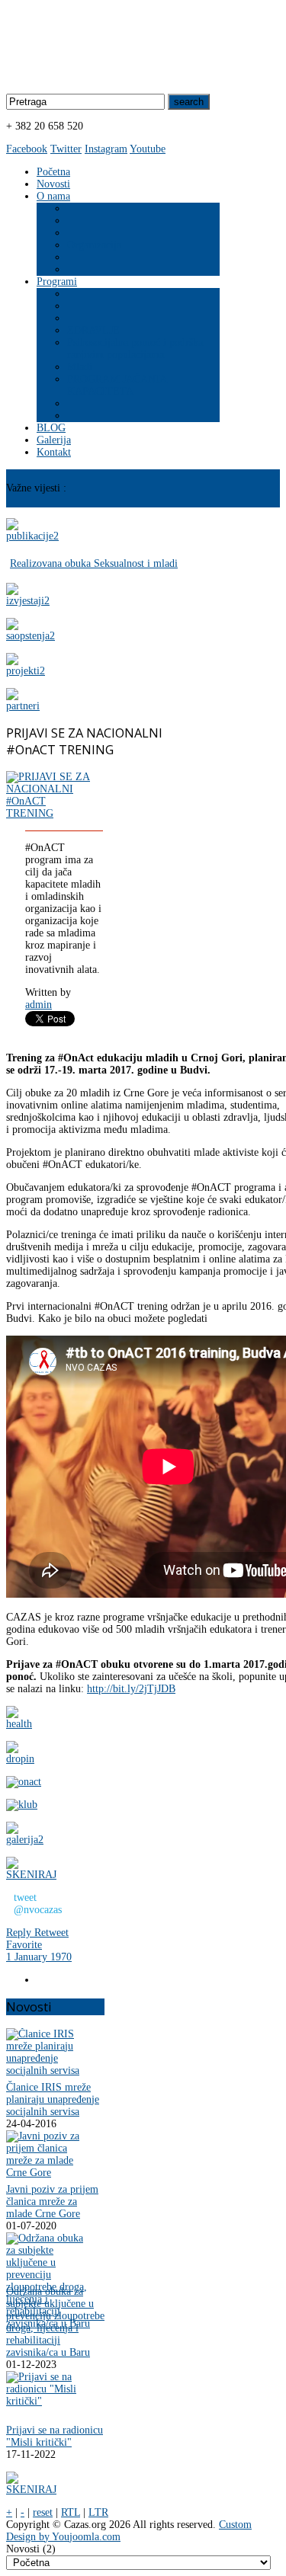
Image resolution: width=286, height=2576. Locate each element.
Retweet (51, 1933)
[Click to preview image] (49, 813)
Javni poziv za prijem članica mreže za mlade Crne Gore (52, 2202)
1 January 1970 (39, 1957)
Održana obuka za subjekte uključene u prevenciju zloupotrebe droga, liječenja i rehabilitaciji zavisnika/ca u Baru (55, 2322)
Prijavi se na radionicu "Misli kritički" (55, 2436)
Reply (20, 1933)
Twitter (66, 149)
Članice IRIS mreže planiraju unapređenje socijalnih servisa (53, 2099)
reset (43, 2512)
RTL (71, 2512)
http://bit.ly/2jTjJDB (131, 1689)
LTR (98, 2512)
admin (39, 1005)
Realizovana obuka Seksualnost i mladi (94, 563)
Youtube (148, 149)
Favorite (24, 1945)
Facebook (27, 149)
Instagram (106, 149)
